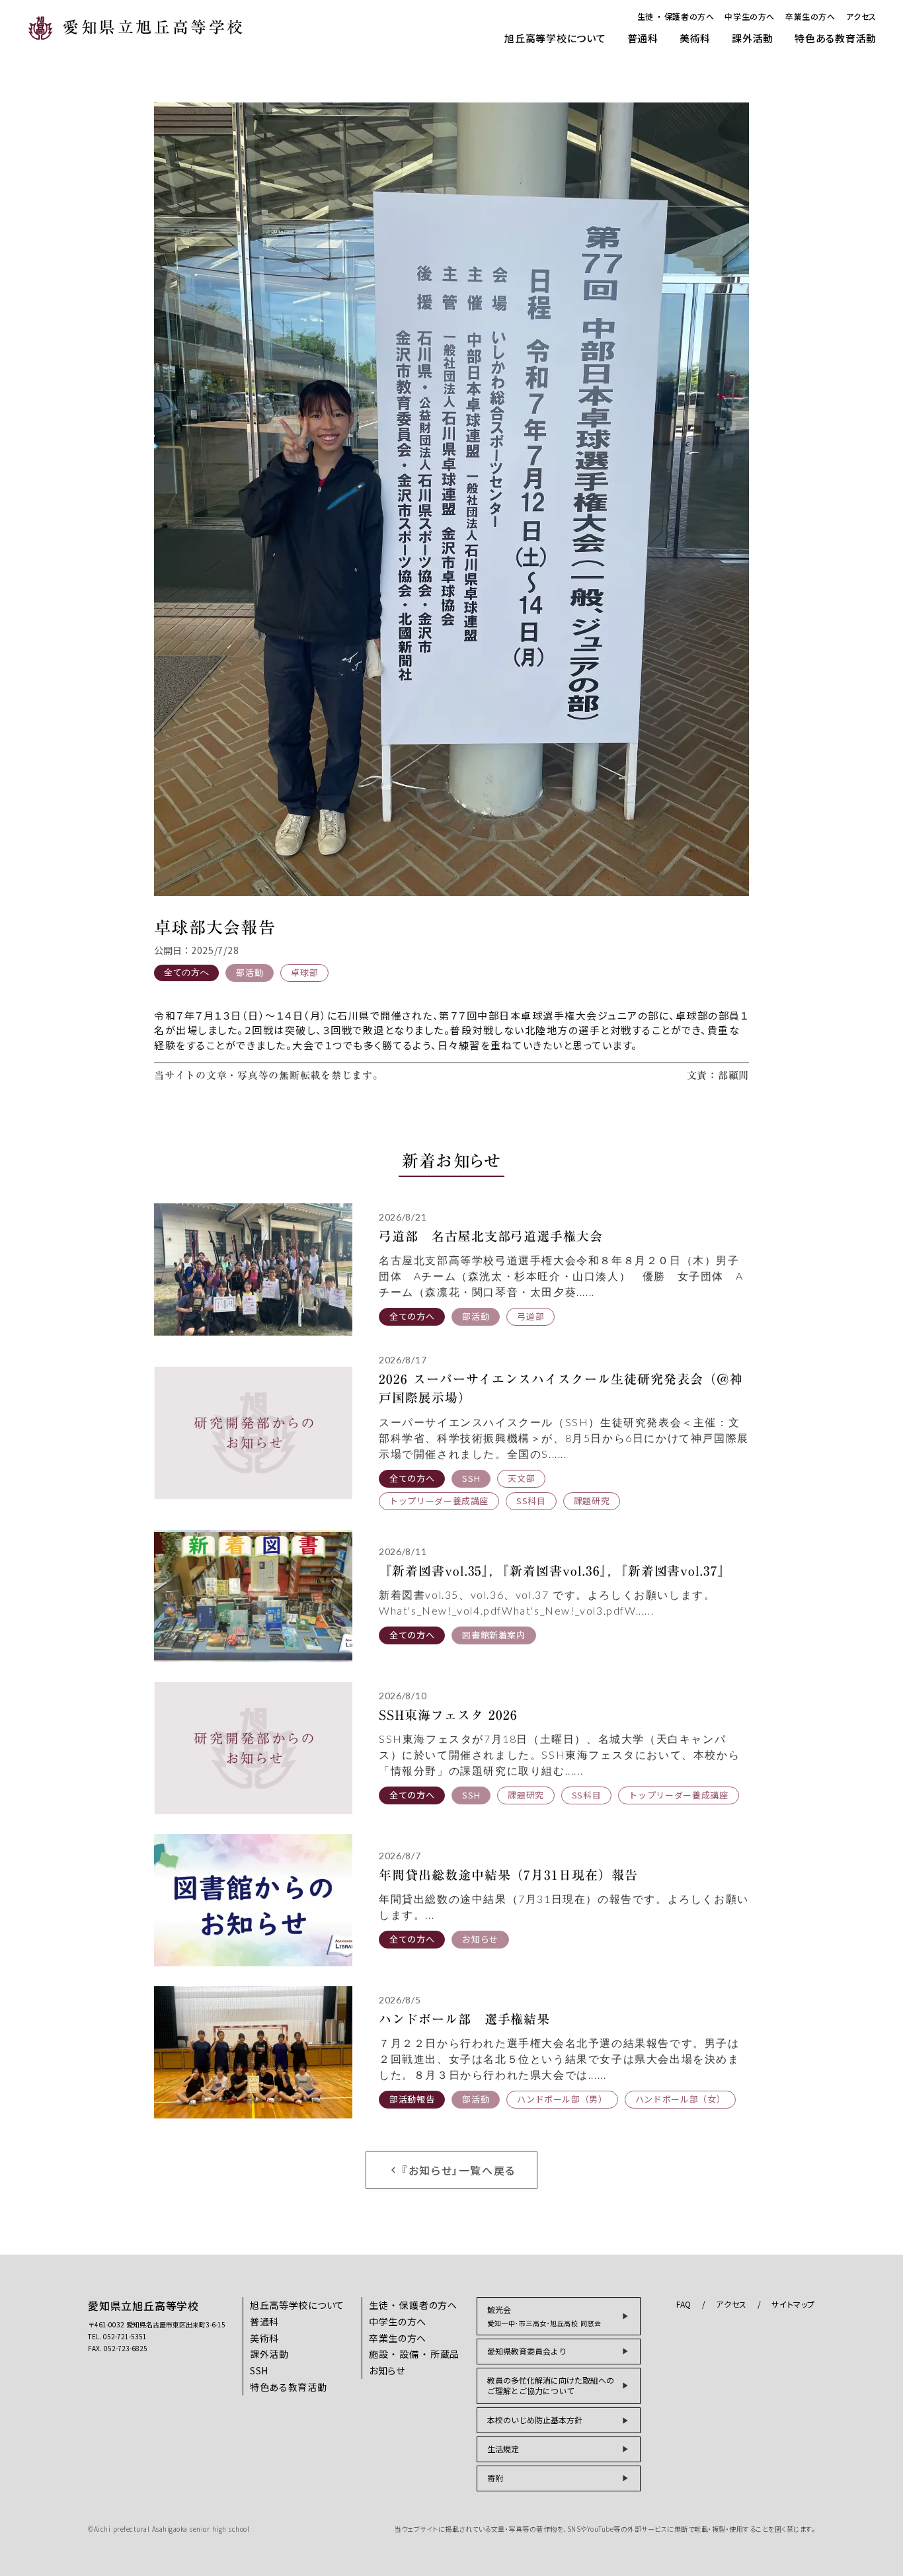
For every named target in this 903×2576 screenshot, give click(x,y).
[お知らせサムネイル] (253, 1269)
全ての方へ (186, 972)
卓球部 (304, 972)
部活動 (250, 972)
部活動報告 (412, 2099)
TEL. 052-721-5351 (117, 2337)
